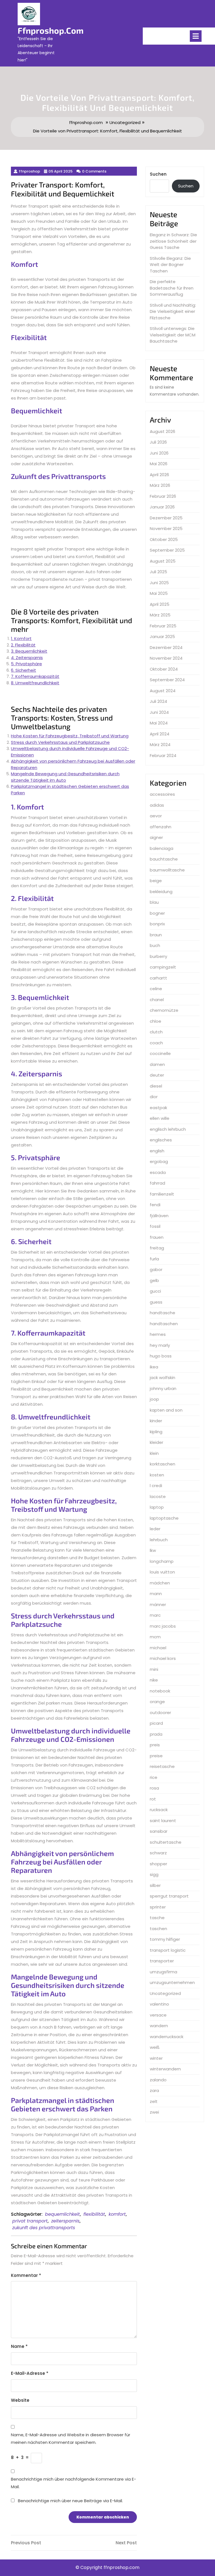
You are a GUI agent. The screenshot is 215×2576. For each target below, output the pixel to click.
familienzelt (162, 1194)
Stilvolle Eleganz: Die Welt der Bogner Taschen (170, 265)
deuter (157, 1075)
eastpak (158, 1108)
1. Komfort (21, 638)
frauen (157, 1237)
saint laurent (163, 1821)
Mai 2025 (159, 593)
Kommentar (26, 2275)
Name (19, 2346)
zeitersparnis (65, 2221)
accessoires (162, 794)
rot (153, 1799)
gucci (155, 1291)
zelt (154, 2101)
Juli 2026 (158, 442)
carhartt (158, 978)
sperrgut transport (169, 1896)
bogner (157, 913)
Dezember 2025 (166, 518)
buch (155, 945)
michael (158, 1648)
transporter (162, 1961)
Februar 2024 (163, 755)
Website (20, 2400)
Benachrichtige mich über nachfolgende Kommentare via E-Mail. (73, 2483)
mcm (155, 1637)
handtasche (163, 1313)
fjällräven (159, 1216)
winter (156, 2058)
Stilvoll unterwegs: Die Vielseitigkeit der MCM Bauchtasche (173, 335)
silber (155, 1885)
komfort (117, 2214)
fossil (155, 1226)
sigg (154, 1874)
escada (158, 1172)
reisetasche (162, 1766)
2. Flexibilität (23, 645)
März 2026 (160, 485)
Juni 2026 (159, 453)
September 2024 (167, 680)
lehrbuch (159, 1540)
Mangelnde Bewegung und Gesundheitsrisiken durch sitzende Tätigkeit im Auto (65, 777)
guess (156, 1302)
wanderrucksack (167, 2037)
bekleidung (161, 892)
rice (154, 1777)
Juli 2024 (158, 701)
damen (157, 1064)
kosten (157, 1475)
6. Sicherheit (24, 670)
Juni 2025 (159, 583)
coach (156, 1043)
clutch (156, 1032)
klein (154, 1453)
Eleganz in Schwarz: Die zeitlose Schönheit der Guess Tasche (173, 241)
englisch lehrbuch (168, 1129)
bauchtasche (164, 859)
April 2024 (160, 734)
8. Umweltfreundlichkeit (35, 683)
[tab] (196, 36)
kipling (156, 1432)
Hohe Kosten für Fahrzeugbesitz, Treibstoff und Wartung (70, 736)
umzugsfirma (163, 1972)
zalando (158, 2080)
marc (155, 1615)
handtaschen (164, 1324)
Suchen (158, 174)
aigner (156, 837)
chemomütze (164, 1010)
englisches (161, 1140)
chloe (156, 1021)
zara (154, 2090)
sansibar (159, 1831)
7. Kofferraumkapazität (35, 676)
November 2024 (166, 658)
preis (155, 1745)
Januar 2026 (162, 507)
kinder (156, 1421)
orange (157, 1702)
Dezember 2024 (166, 647)
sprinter (158, 1907)
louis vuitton (162, 1572)
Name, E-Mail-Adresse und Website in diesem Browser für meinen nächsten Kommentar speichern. (71, 2439)
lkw (153, 1550)
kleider (156, 1442)
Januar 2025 (162, 636)
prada (156, 1734)
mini (154, 1669)
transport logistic (168, 1950)
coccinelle (160, 1053)
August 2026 (163, 431)
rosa (154, 1788)
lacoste (158, 1496)
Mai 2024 (159, 723)
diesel (156, 1086)
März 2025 (160, 615)
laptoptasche (164, 1518)
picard (156, 1723)
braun (156, 935)
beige (156, 881)
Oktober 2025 (164, 539)
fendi (155, 1205)
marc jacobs (163, 1626)
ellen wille (160, 1118)
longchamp (162, 1561)
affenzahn (161, 827)
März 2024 (160, 745)
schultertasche (166, 1842)
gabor (156, 1269)
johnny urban (163, 1388)
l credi (156, 1486)
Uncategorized (125, 122)
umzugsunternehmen (172, 1982)
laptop (157, 1507)
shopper (158, 1864)
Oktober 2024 (164, 669)
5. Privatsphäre (26, 664)
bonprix (157, 924)
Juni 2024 (159, 712)
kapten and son (166, 1410)
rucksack (159, 1810)
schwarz (158, 1853)
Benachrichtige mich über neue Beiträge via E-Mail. (70, 2501)
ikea (154, 1367)
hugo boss (161, 1356)
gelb (154, 1280)
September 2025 (167, 550)
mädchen (160, 1583)
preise (156, 1756)
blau (154, 902)
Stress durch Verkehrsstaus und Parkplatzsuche (60, 742)
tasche (157, 1918)
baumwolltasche (167, 870)
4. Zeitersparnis (27, 658)
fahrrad (157, 1183)
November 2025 (166, 528)
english (157, 1151)
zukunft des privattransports (44, 2228)
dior (154, 1097)
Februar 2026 (163, 496)
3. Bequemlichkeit (29, 651)
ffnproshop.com (51, 30)
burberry (158, 956)
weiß (155, 2047)
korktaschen (163, 1464)
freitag (157, 1248)
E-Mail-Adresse (30, 2373)
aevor (156, 816)
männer (158, 1604)
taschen (158, 1929)
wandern (159, 2026)
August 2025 (163, 561)
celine (156, 989)
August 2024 (163, 691)
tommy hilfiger (165, 1939)
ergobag (159, 1161)
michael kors (163, 1658)
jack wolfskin (163, 1378)
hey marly (160, 1345)
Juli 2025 (158, 572)
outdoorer (160, 1713)
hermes (158, 1334)
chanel (157, 1000)
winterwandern (165, 2069)
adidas (157, 805)
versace (158, 2015)
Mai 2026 (159, 464)
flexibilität (94, 2214)
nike (154, 1680)
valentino (159, 2004)
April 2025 (160, 604)
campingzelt (163, 967)
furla (154, 1259)
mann (156, 1594)
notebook (160, 1691)
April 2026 (159, 475)
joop (154, 1399)
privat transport (30, 2221)
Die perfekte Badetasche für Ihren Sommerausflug (172, 288)
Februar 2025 (163, 626)
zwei (154, 2112)
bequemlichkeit (62, 2214)
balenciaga (162, 848)
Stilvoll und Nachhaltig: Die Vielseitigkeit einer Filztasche (173, 311)
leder (155, 1529)
